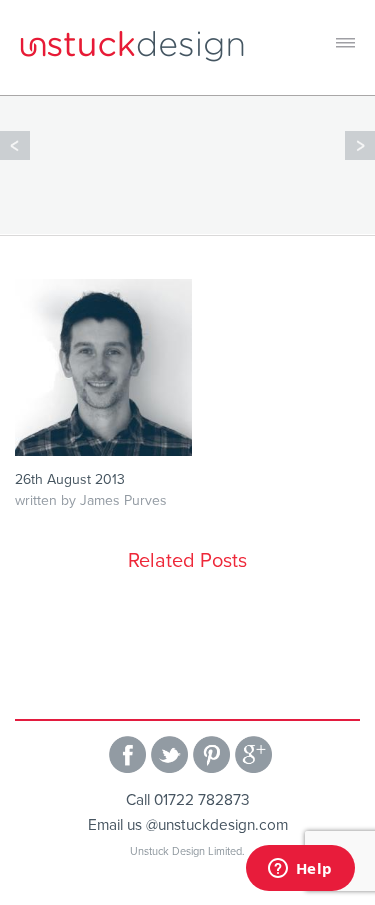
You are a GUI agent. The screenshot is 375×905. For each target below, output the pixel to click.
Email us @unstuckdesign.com (188, 825)
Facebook (127, 754)
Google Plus (253, 754)
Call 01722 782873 (188, 800)
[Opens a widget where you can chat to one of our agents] (300, 870)
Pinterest (211, 754)
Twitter (169, 754)
